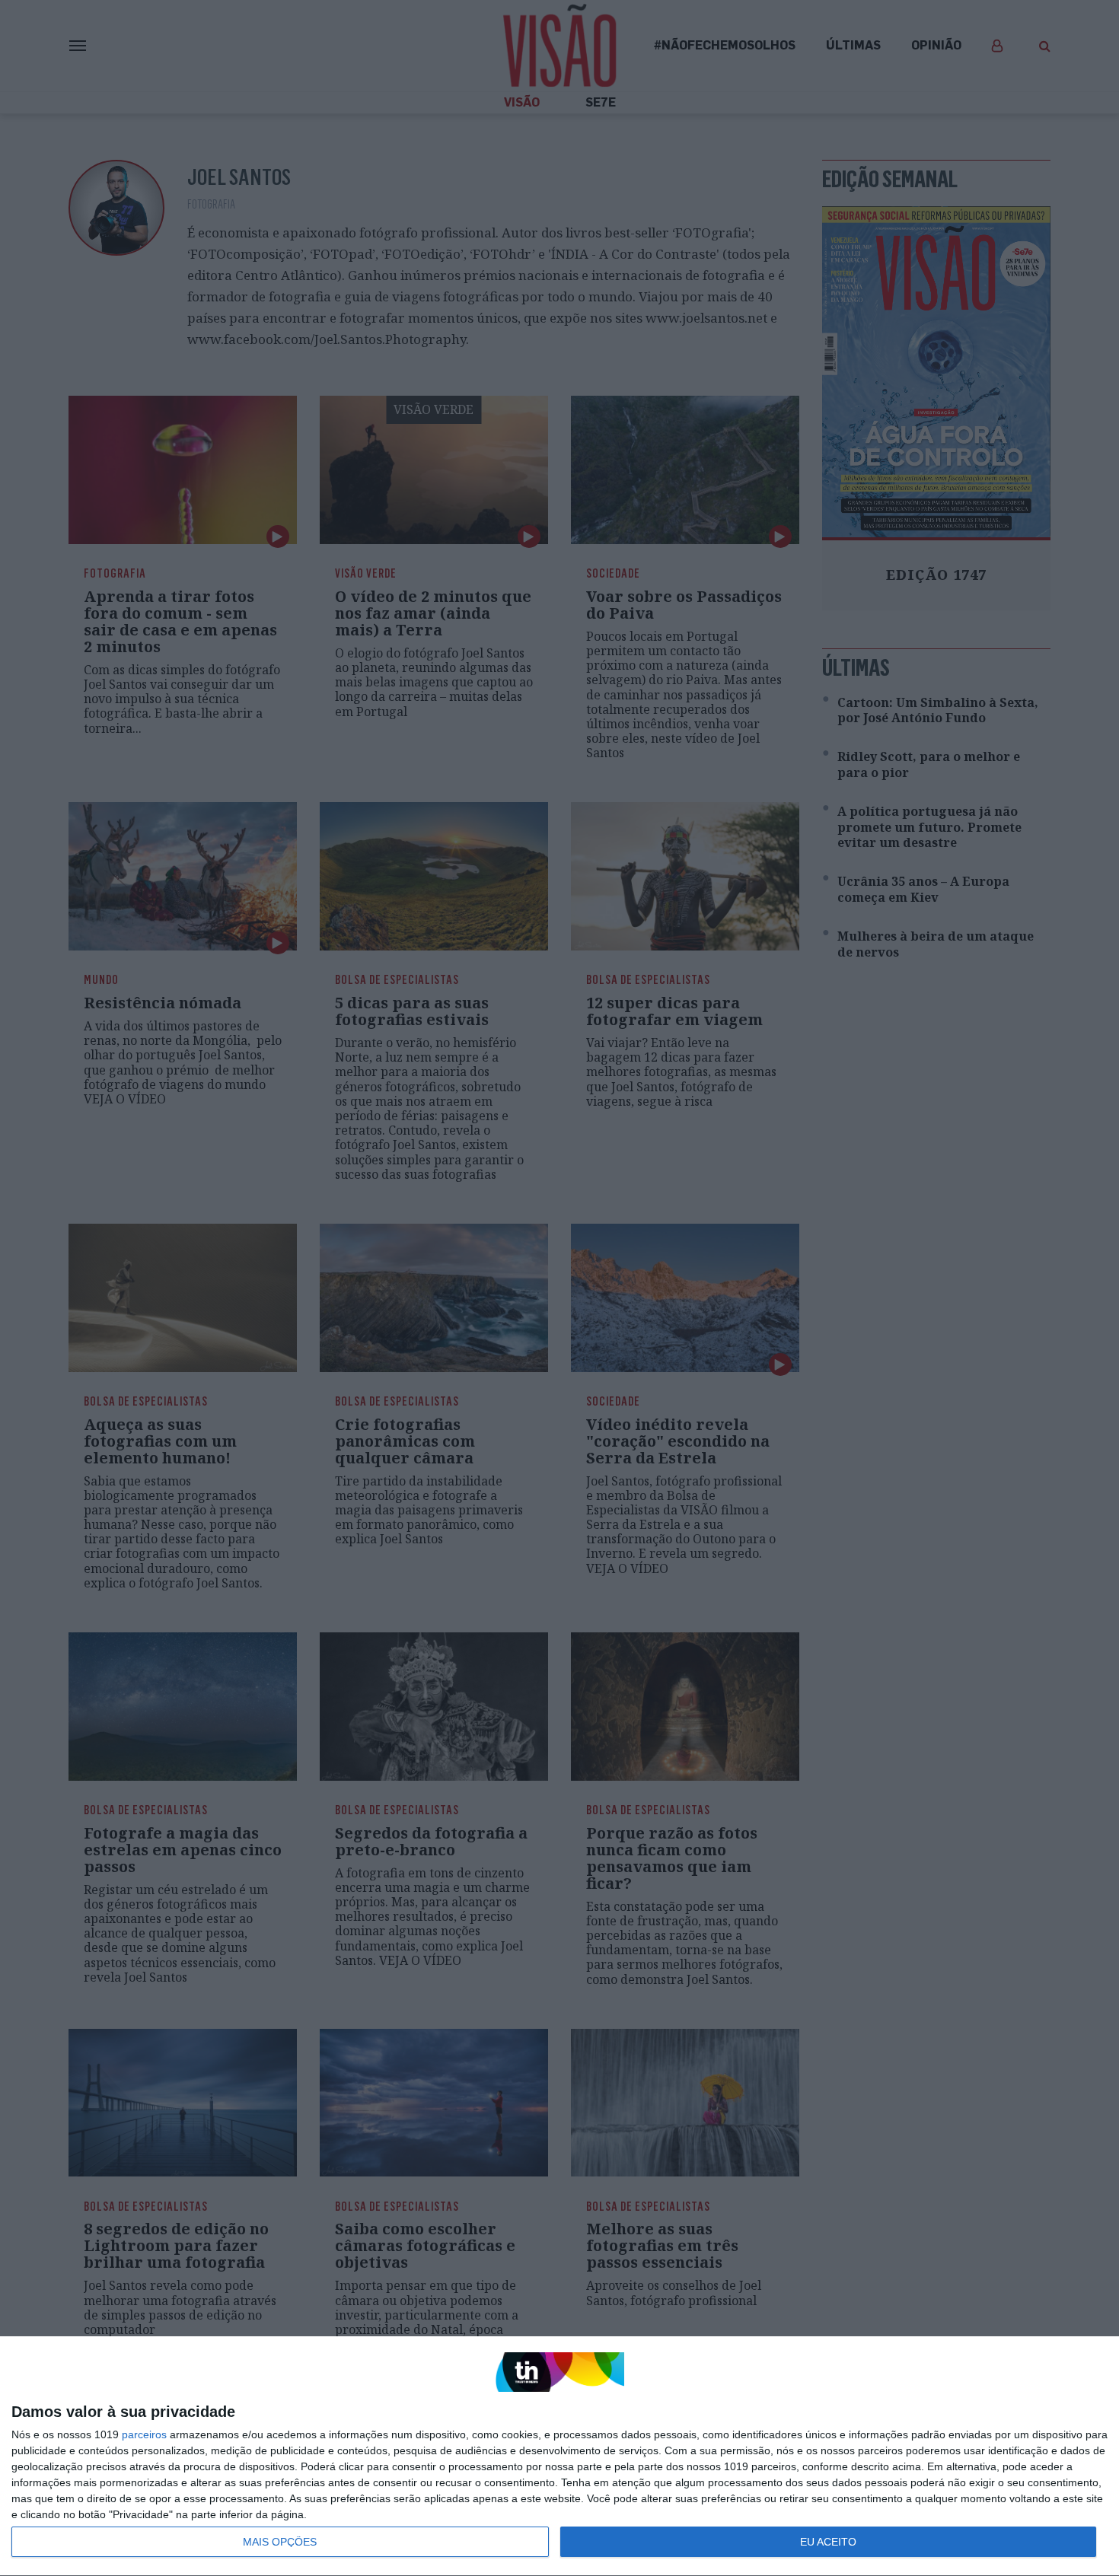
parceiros (144, 2434)
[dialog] (559, 2457)
